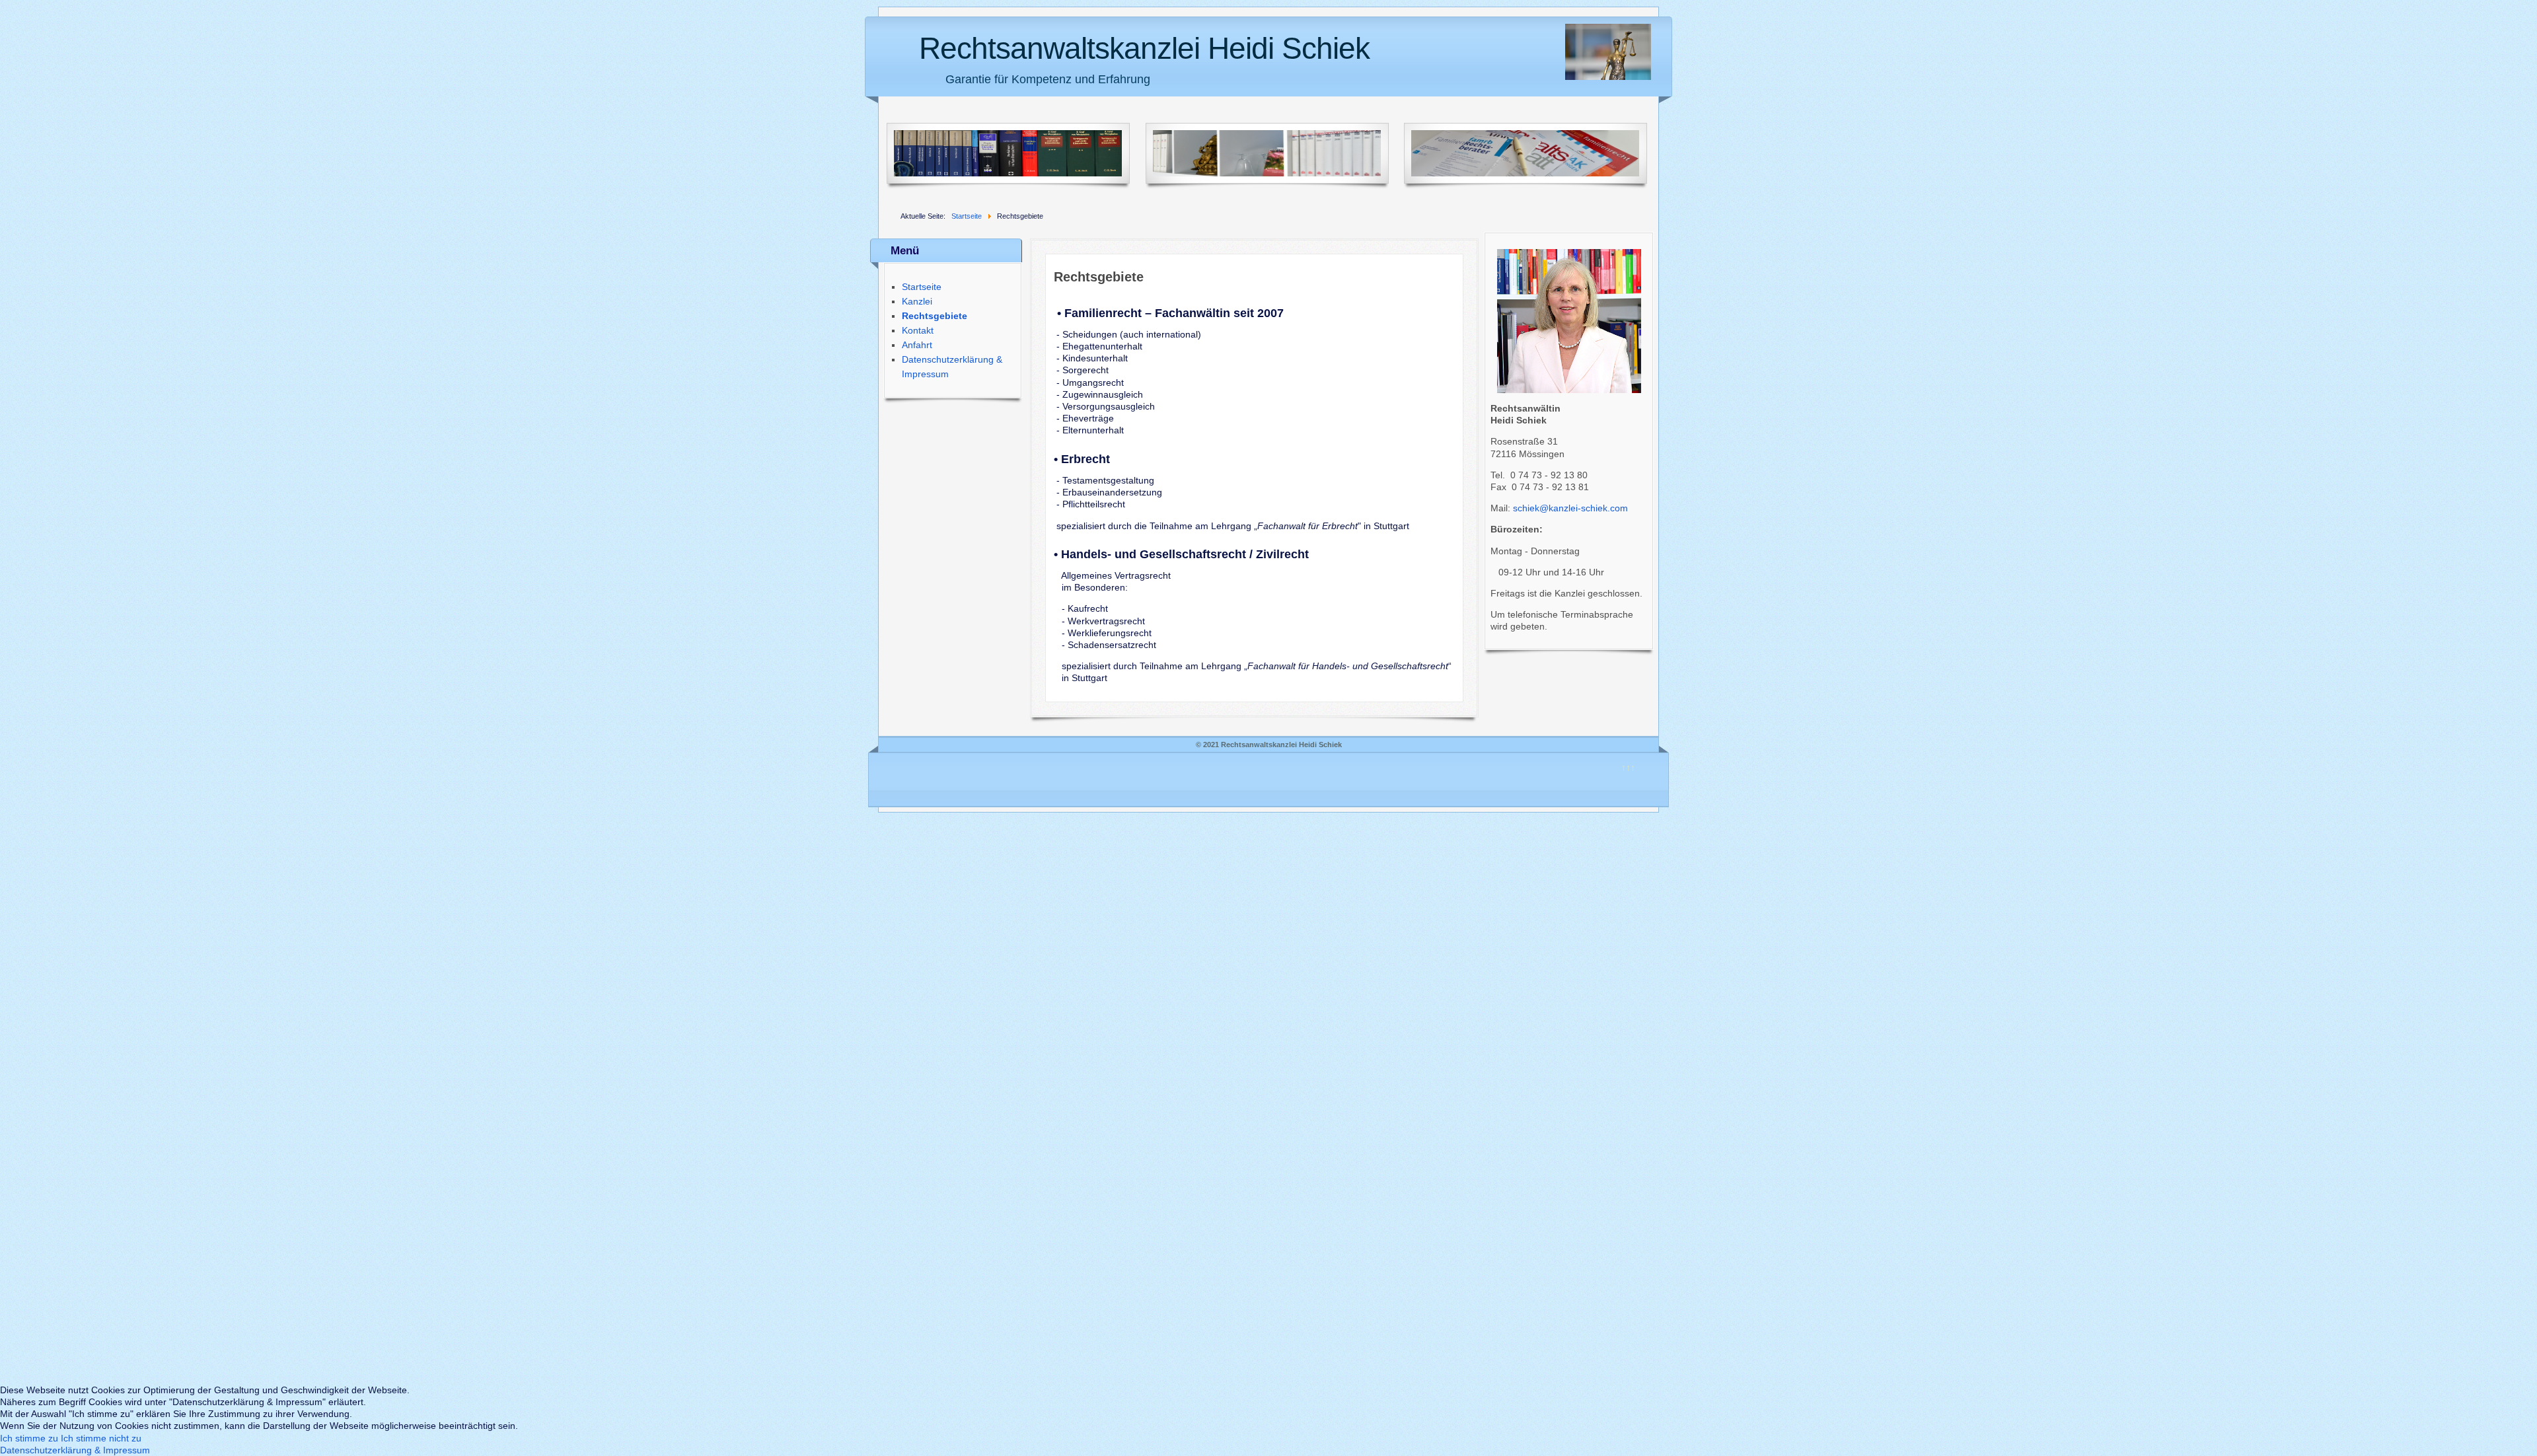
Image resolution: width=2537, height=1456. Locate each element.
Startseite (922, 287)
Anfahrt (917, 345)
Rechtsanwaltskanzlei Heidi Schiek (1144, 48)
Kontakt (918, 330)
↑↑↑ (1628, 768)
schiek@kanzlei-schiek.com (1570, 508)
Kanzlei (917, 301)
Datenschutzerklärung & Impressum (75, 1450)
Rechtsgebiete (935, 316)
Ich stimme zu (29, 1438)
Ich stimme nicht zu (101, 1438)
